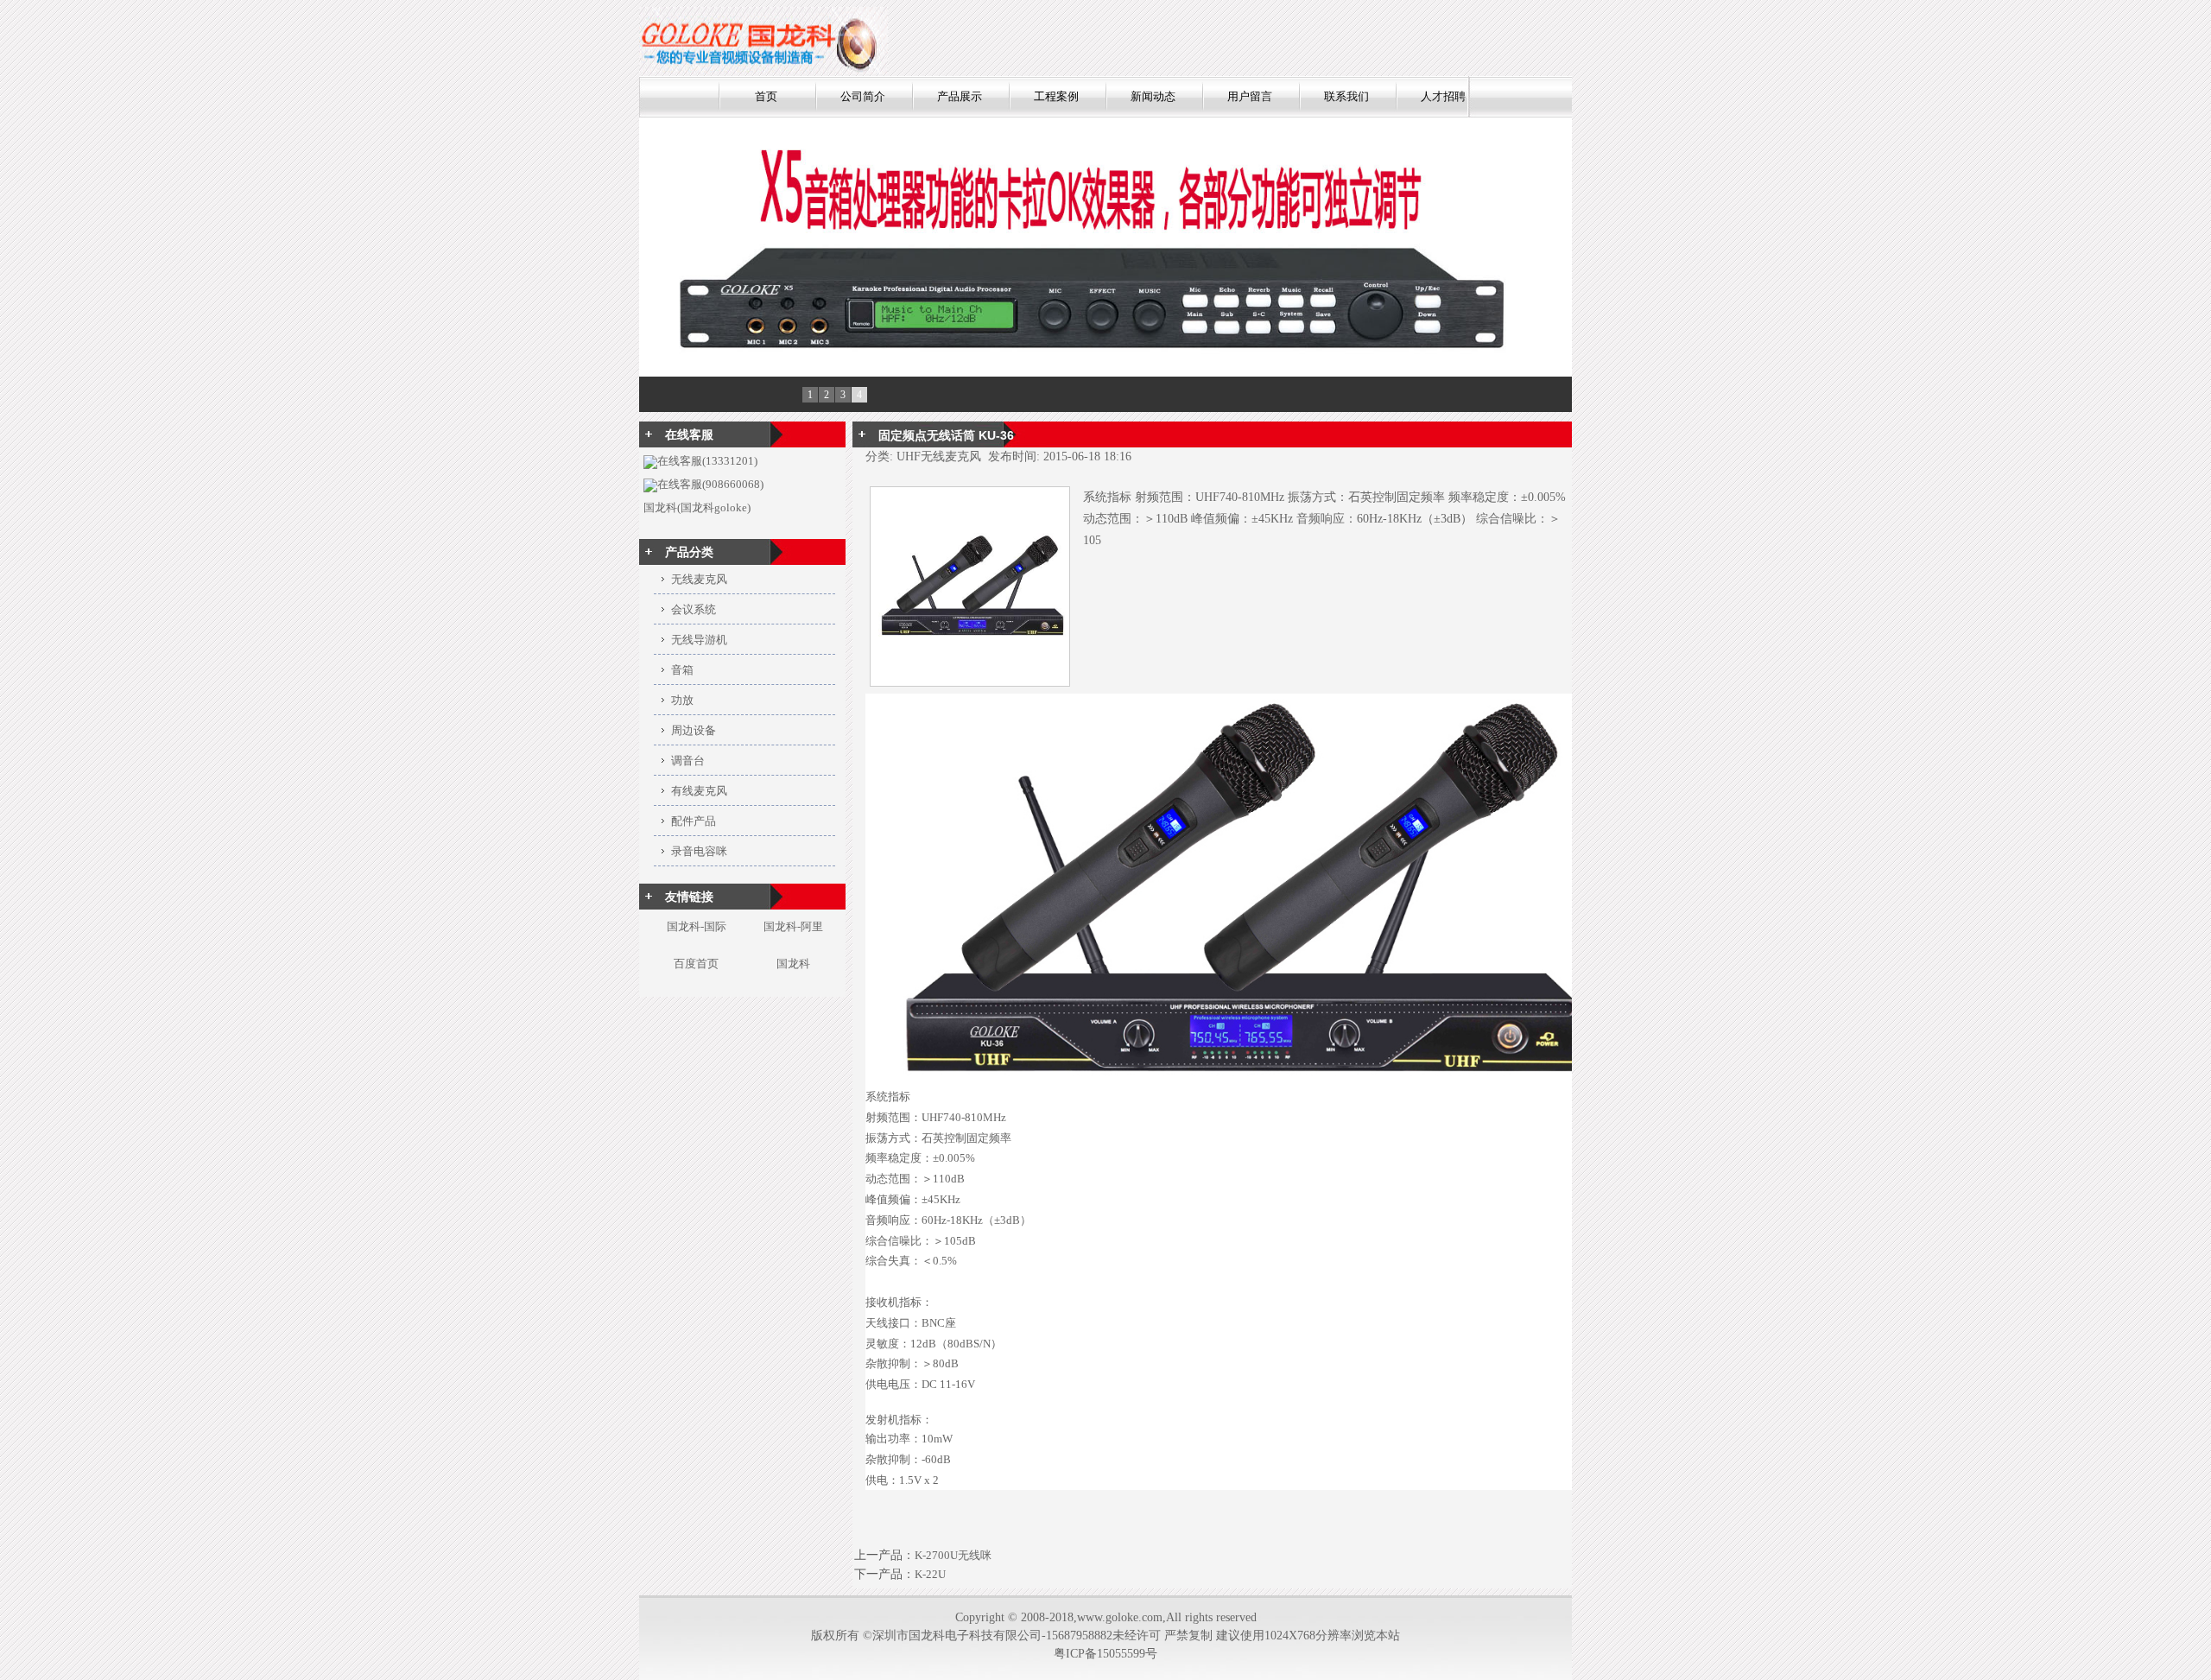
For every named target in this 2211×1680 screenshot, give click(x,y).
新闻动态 (1153, 96)
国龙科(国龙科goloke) (697, 507)
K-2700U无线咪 (953, 1555)
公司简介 (863, 96)
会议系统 (694, 609)
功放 (682, 700)
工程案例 (1056, 96)
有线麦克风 (699, 791)
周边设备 (694, 730)
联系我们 (1346, 96)
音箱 (682, 670)
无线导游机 (699, 640)
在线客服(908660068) (710, 484)
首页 (766, 96)
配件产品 (694, 821)
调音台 (688, 761)
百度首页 (696, 964)
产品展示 (960, 96)
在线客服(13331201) (707, 461)
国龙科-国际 (697, 926)
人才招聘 (1443, 96)
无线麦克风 (699, 579)
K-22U (930, 1574)
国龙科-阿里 (793, 926)
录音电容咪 (699, 851)
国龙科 (793, 964)
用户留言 (1250, 96)
